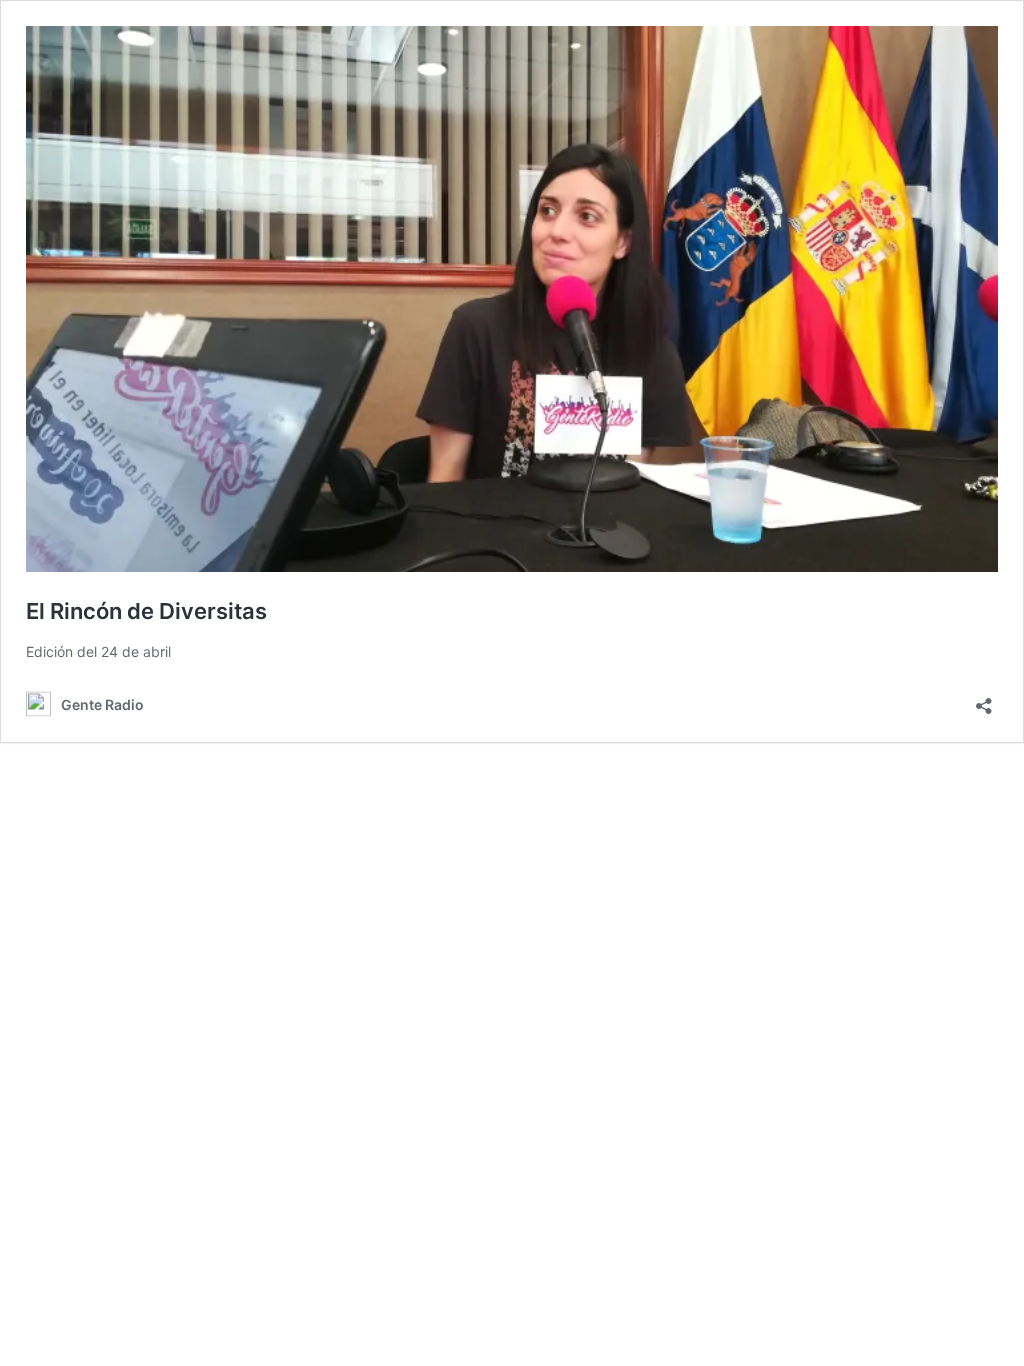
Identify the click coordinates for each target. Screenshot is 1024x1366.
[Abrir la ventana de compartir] (984, 699)
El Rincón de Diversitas (146, 611)
